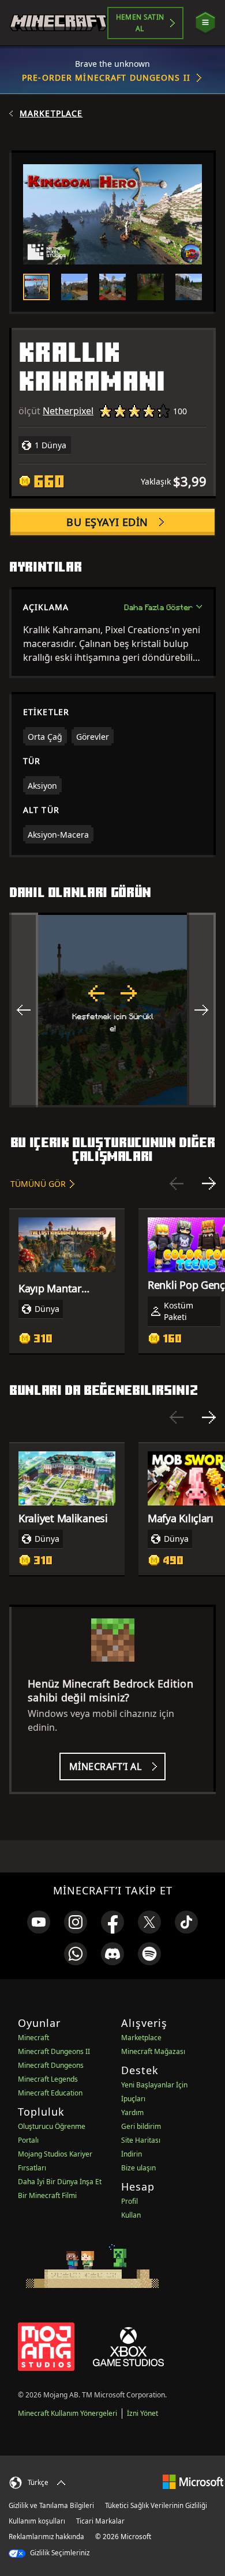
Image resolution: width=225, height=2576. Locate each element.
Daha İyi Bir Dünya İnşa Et (60, 2182)
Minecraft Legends (48, 2079)
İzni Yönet (142, 2413)
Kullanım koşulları (37, 2521)
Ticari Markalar (100, 2521)
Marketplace (51, 114)
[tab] (36, 287)
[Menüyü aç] (205, 23)
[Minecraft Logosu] (58, 23)
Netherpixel (68, 411)
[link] (39, 1922)
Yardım (132, 2112)
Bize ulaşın (138, 2168)
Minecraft (33, 2038)
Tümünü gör (38, 1184)
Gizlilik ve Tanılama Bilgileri (51, 2505)
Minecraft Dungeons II (54, 2051)
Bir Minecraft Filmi (47, 2195)
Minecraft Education (50, 2093)
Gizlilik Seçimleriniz (59, 2553)
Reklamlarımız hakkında (46, 2537)
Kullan (131, 2215)
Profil (130, 2201)
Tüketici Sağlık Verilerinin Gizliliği (156, 2505)
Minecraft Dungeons (51, 2065)
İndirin (132, 2154)
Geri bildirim (141, 2126)
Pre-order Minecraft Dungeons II (106, 77)
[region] (112, 1010)
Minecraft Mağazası (153, 2051)
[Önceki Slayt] (177, 1183)
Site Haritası (141, 2140)
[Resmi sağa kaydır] (201, 1010)
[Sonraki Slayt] (209, 1183)
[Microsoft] (193, 2481)
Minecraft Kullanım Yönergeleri (67, 2413)
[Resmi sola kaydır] (24, 1010)
